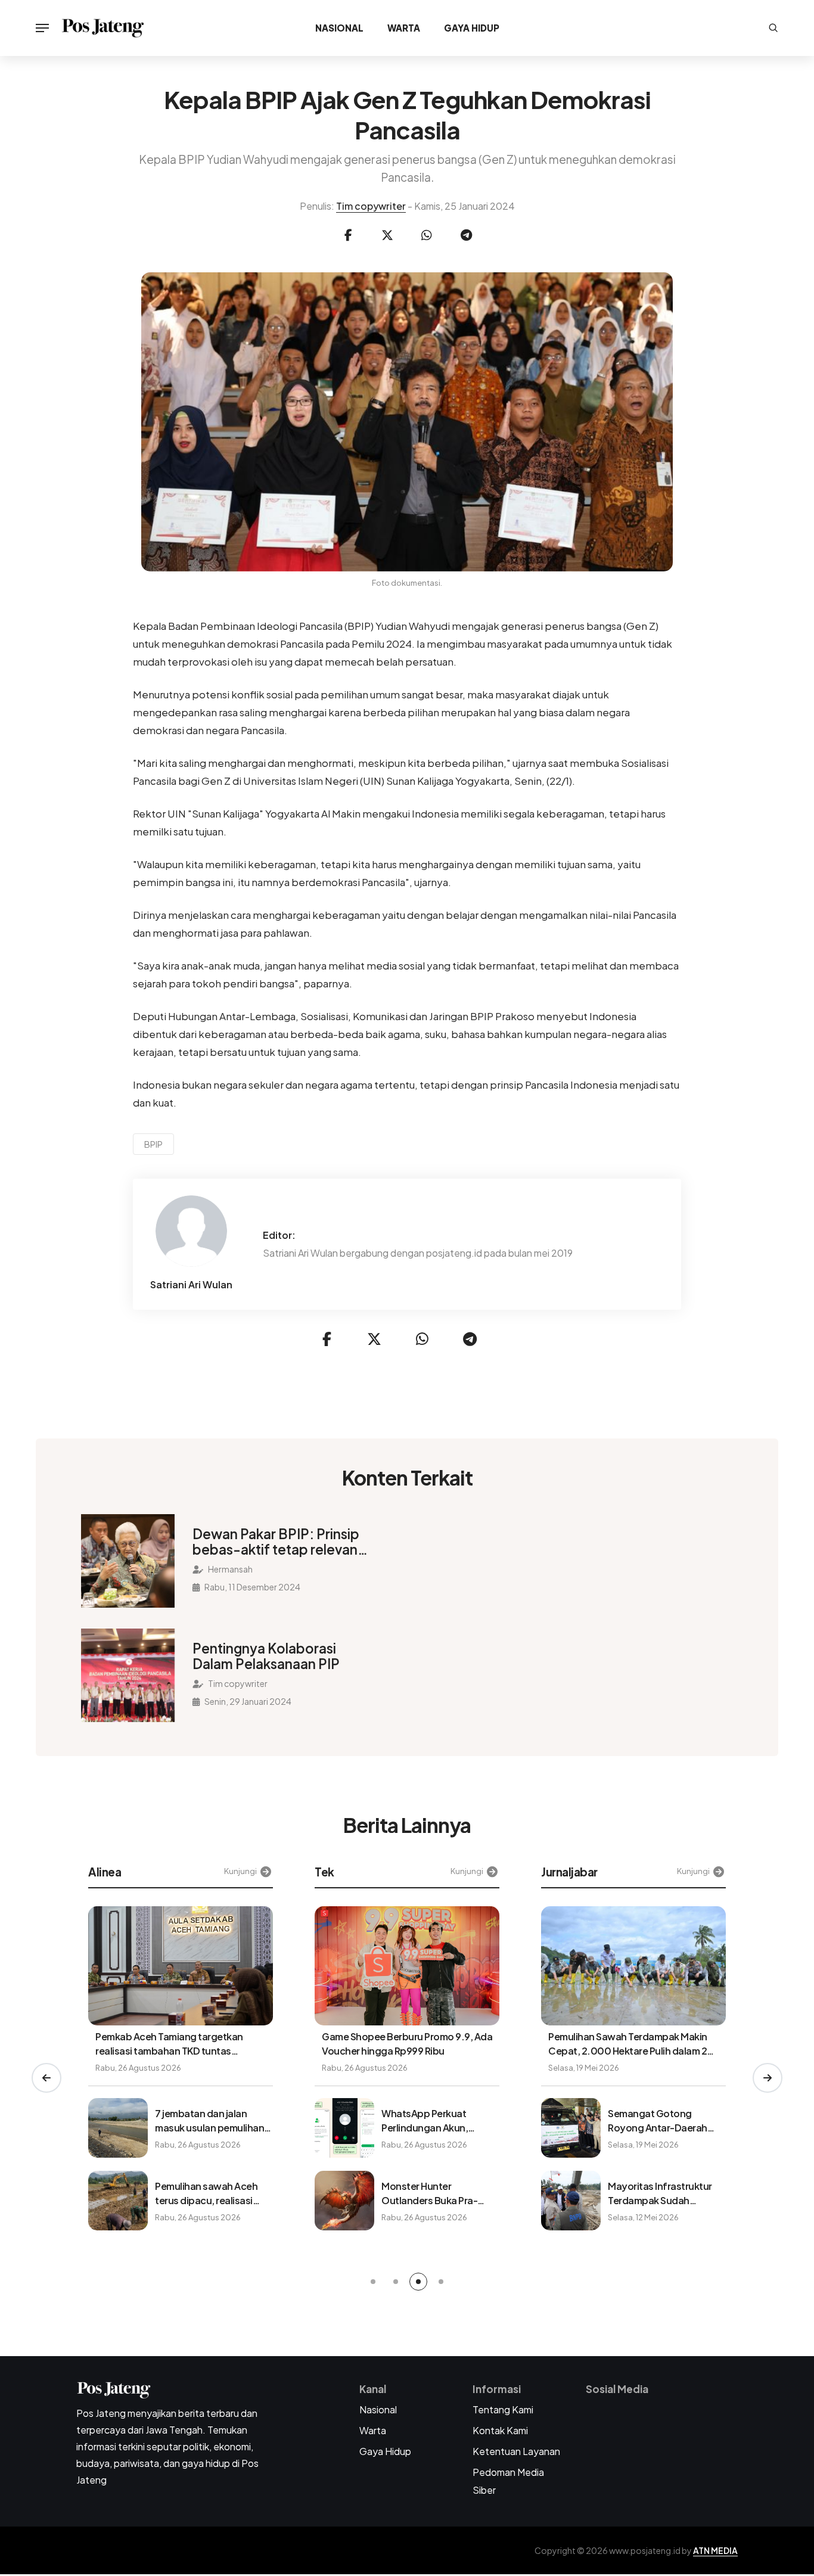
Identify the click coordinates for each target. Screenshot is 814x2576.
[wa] (427, 235)
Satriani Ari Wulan (191, 1285)
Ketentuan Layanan (516, 2451)
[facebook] (348, 235)
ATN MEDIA (715, 2550)
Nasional (339, 28)
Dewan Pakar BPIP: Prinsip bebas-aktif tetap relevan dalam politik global (276, 1542)
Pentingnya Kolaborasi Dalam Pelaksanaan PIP (266, 1656)
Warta (404, 28)
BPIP (153, 1144)
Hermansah (230, 1569)
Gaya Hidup (472, 28)
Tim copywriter (371, 206)
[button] (46, 2078)
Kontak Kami (500, 2430)
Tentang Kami (503, 2409)
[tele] (466, 235)
